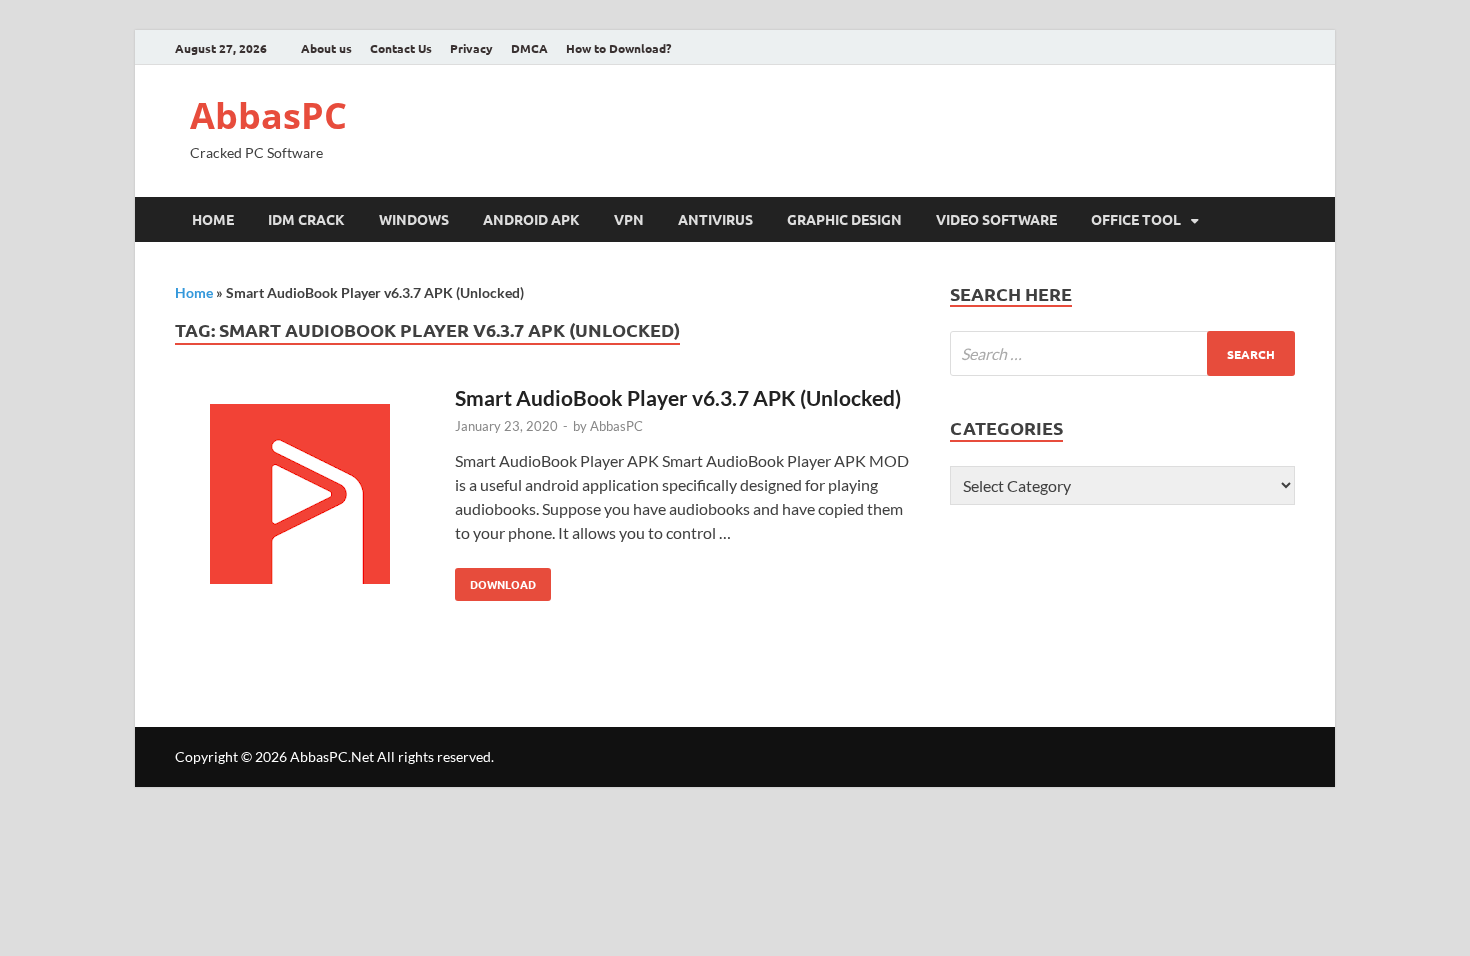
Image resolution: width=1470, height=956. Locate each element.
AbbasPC (268, 115)
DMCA (529, 48)
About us (326, 48)
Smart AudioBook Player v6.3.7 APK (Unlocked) (678, 397)
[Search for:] (1122, 353)
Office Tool (1136, 219)
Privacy (471, 48)
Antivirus (715, 219)
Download (495, 580)
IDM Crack (306, 219)
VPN (629, 219)
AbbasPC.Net (332, 756)
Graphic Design (844, 219)
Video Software (996, 219)
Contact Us (401, 48)
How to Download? (618, 48)
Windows (414, 219)
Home (213, 219)
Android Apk (531, 219)
